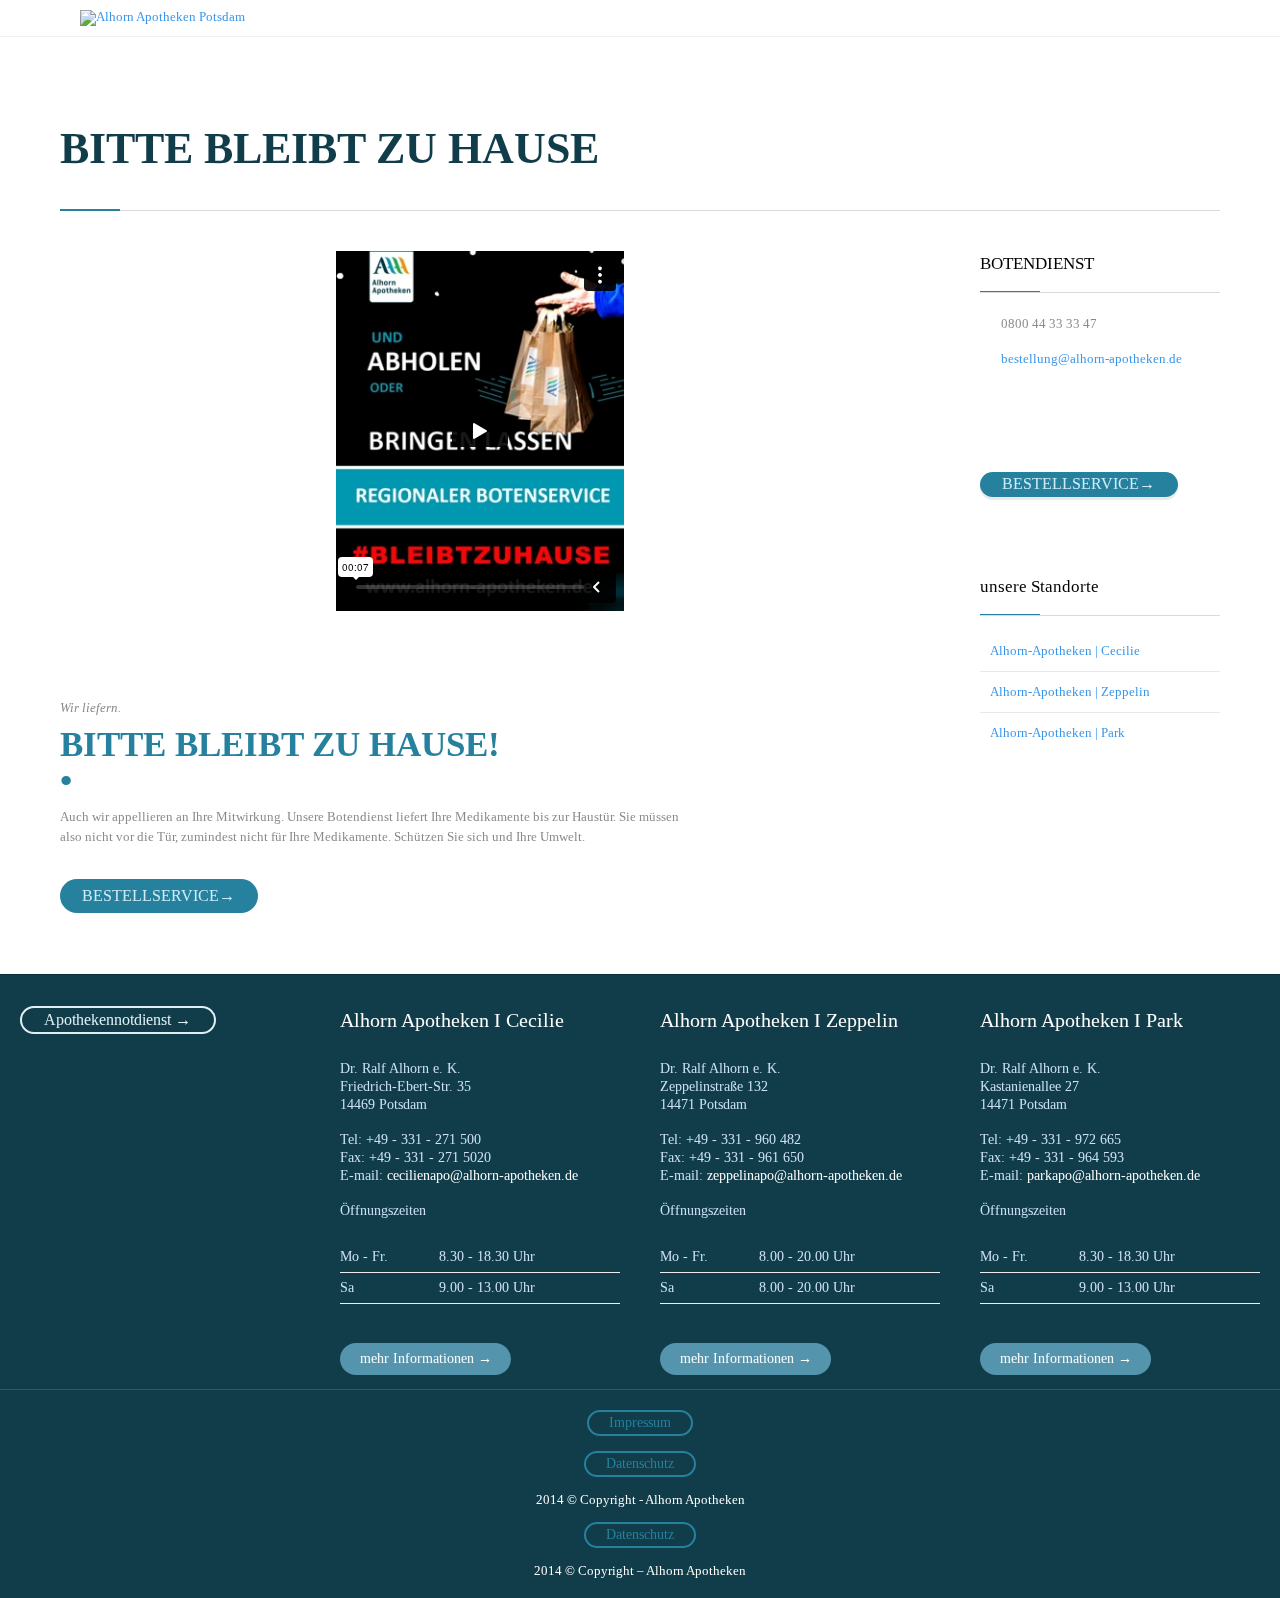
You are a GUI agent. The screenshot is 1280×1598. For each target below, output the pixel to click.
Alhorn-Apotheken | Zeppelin (1070, 691)
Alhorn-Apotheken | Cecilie (1065, 650)
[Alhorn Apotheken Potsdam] (162, 18)
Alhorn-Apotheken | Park (1057, 732)
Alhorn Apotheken (695, 1499)
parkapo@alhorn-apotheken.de (1113, 1175)
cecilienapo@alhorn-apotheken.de (482, 1175)
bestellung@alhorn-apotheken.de (1081, 358)
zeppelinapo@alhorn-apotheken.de (804, 1175)
